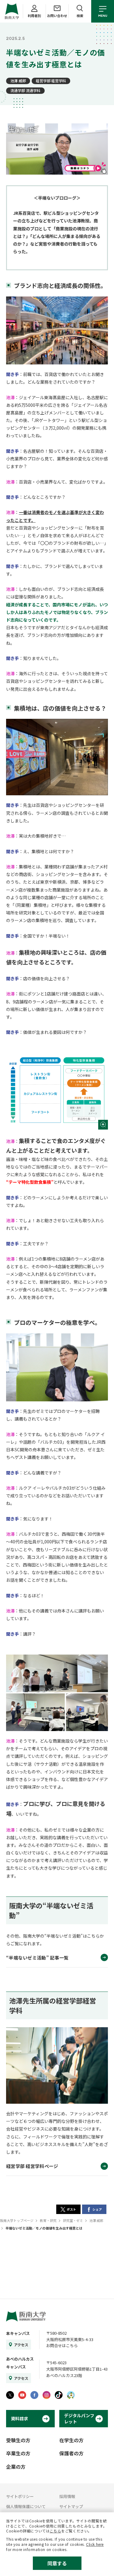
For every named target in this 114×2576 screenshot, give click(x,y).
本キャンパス (18, 2333)
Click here (95, 2544)
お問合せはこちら (62, 2345)
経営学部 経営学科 (51, 81)
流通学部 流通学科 (25, 90)
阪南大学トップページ (17, 2220)
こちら (55, 2531)
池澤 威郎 (18, 81)
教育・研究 (48, 2220)
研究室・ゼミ (73, 2220)
